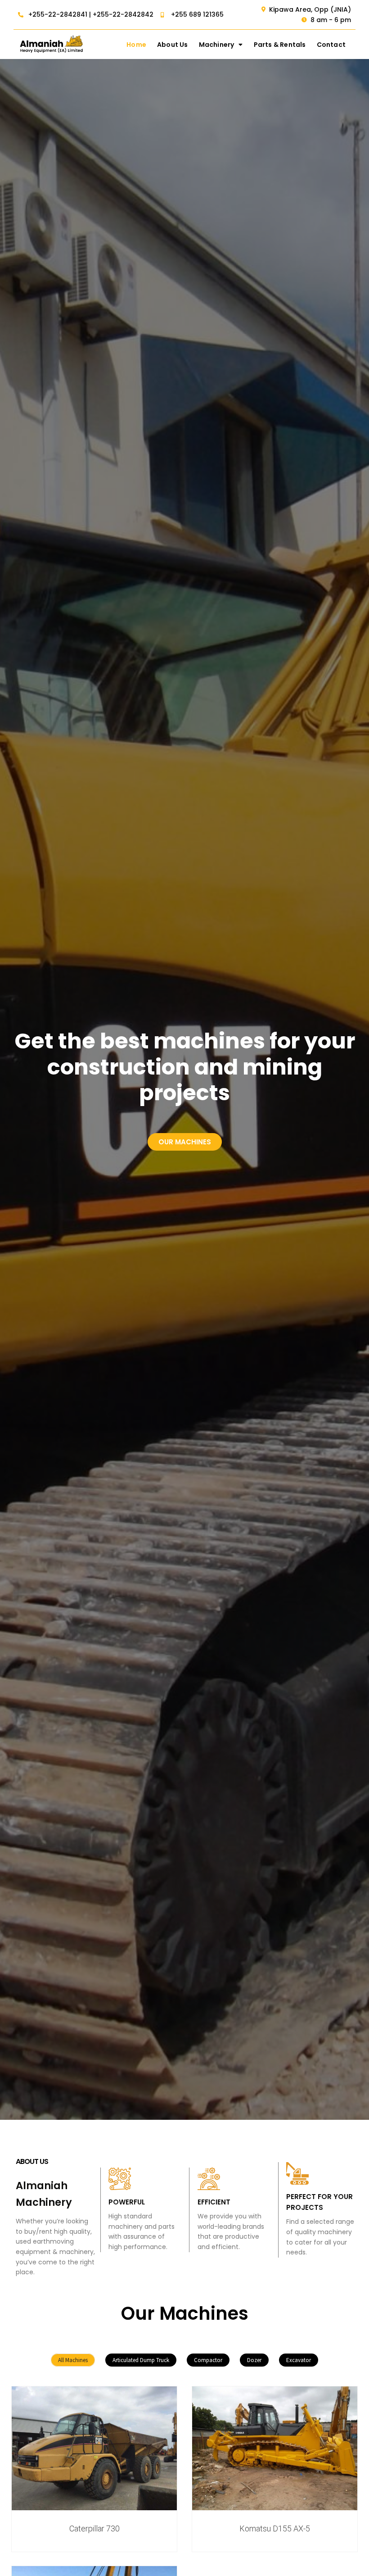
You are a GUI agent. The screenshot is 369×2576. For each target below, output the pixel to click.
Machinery (217, 45)
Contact (331, 45)
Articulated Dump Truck (141, 2360)
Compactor (208, 2360)
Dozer (254, 2360)
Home (136, 45)
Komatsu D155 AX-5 (275, 2528)
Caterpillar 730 (94, 2528)
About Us (173, 45)
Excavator (299, 2360)
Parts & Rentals (280, 45)
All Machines (73, 2360)
